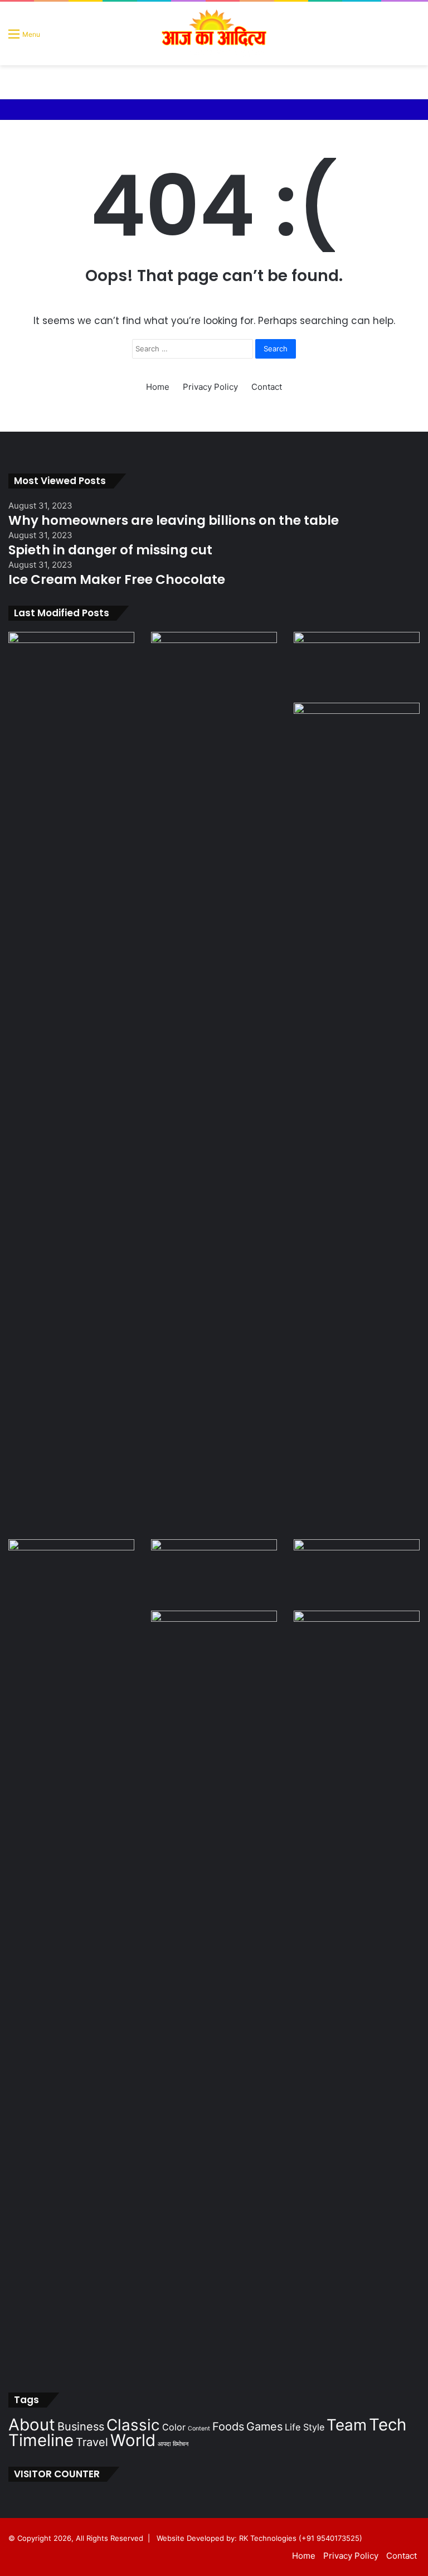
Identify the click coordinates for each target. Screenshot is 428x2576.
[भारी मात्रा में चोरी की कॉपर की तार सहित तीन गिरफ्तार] (214, 1575)
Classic (133, 2425)
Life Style (305, 2427)
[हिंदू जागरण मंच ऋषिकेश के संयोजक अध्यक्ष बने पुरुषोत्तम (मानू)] (357, 1646)
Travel (92, 2442)
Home (158, 387)
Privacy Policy (210, 387)
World (133, 2440)
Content (199, 2428)
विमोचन (181, 2444)
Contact (267, 387)
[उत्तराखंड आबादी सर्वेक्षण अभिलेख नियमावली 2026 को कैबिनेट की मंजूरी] (357, 1575)
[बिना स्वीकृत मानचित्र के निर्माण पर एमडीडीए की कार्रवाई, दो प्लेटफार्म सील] (357, 1121)
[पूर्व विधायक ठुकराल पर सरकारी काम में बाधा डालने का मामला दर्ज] (71, 1958)
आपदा (164, 2444)
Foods (228, 2427)
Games (264, 2427)
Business (81, 2427)
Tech (388, 2425)
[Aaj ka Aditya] (214, 33)
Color (174, 2427)
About (32, 2425)
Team (347, 2425)
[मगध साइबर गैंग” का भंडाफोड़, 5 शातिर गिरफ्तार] (71, 667)
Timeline (41, 2440)
